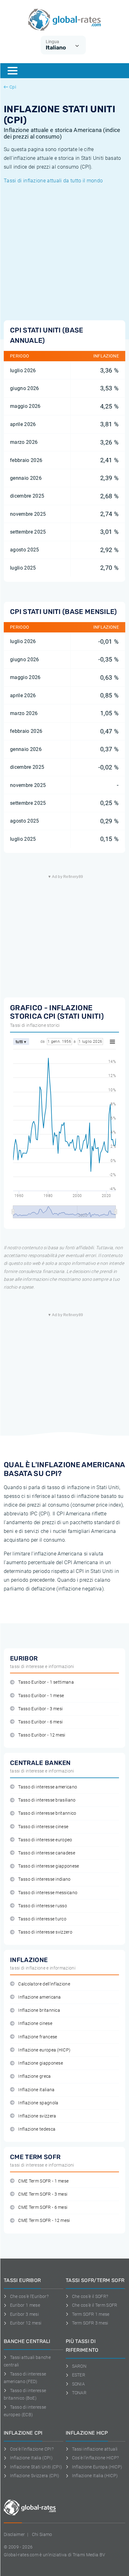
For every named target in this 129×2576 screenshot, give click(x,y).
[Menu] (13, 71)
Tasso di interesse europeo (45, 1840)
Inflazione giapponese (41, 2063)
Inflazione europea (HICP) (44, 2050)
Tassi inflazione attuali (95, 2449)
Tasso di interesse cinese (43, 1827)
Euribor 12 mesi (26, 2323)
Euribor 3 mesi (24, 2314)
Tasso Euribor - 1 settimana (46, 1682)
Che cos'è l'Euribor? (29, 2296)
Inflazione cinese (35, 2023)
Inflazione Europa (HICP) (97, 2467)
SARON (79, 2366)
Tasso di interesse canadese (47, 1853)
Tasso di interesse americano (48, 1787)
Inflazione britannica (39, 2010)
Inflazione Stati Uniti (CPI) (36, 2467)
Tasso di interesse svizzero (45, 1932)
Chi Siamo (42, 2534)
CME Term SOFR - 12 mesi (44, 2221)
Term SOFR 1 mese (91, 2314)
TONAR (79, 2393)
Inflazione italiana (36, 2090)
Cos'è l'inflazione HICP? (95, 2458)
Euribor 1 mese (25, 2305)
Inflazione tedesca (37, 2129)
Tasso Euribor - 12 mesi (42, 1735)
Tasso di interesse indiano (44, 1879)
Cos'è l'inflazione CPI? (32, 2449)
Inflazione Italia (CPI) (31, 2458)
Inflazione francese (38, 2037)
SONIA (78, 2384)
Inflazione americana (39, 1997)
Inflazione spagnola (38, 2103)
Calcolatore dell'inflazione (44, 1984)
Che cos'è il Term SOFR (95, 2305)
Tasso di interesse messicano (48, 1893)
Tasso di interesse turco (42, 1919)
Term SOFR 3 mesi (90, 2323)
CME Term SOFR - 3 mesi (43, 2194)
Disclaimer (14, 2534)
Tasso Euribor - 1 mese (41, 1696)
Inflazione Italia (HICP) (95, 2476)
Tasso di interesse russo (43, 1906)
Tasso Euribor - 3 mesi (40, 1709)
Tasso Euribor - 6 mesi (40, 1722)
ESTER (79, 2375)
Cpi (13, 87)
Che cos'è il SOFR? (90, 2296)
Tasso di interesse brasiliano (47, 1800)
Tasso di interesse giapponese (49, 1866)
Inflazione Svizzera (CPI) (35, 2476)
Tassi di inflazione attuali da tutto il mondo (53, 181)
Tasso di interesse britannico (47, 1813)
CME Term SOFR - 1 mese (43, 2181)
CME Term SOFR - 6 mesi (43, 2207)
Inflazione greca (34, 2076)
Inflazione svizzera (37, 2116)
